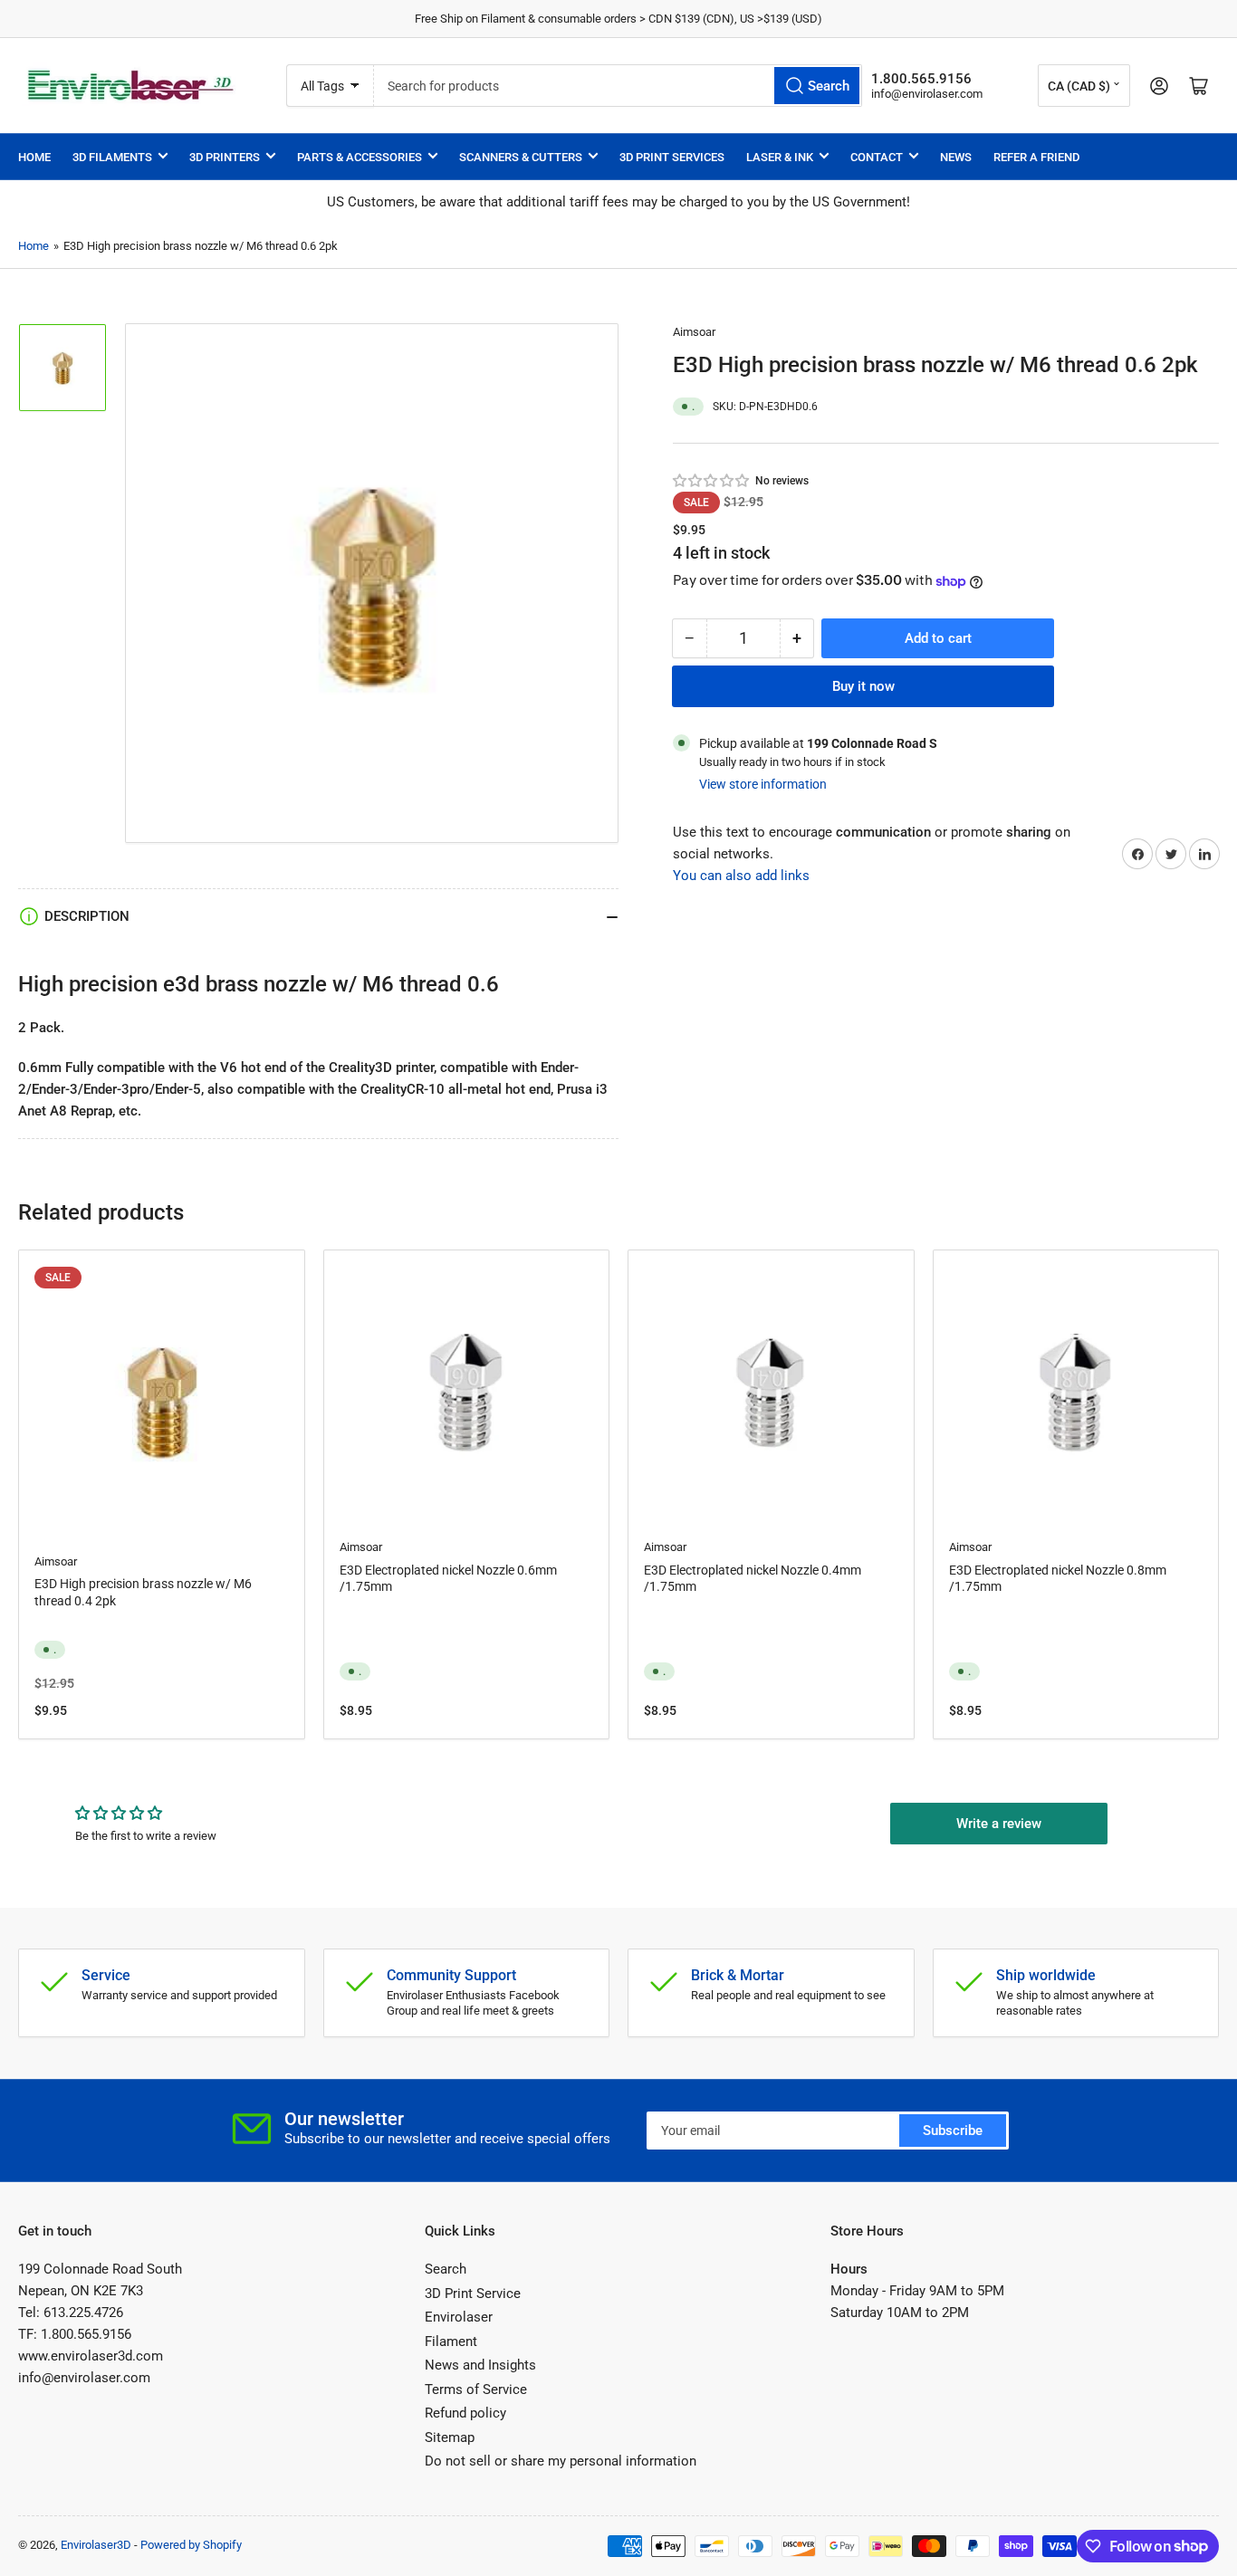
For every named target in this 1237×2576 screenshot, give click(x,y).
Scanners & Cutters (521, 157)
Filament (451, 2341)
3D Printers (225, 157)
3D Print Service (473, 2294)
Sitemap (450, 2437)
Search (446, 2269)
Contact (877, 157)
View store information (763, 784)
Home (34, 157)
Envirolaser (459, 2317)
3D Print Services (672, 157)
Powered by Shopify (191, 2545)
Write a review (999, 1824)
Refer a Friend (1036, 157)
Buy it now (863, 686)
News (956, 157)
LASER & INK (780, 157)
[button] (712, 481)
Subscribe (953, 2131)
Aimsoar (694, 332)
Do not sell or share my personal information (561, 2461)
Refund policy (465, 2413)
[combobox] (618, 86)
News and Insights (480, 2365)
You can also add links (741, 876)
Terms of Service (476, 2389)
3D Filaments (112, 157)
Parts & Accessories (360, 157)
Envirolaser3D (96, 2545)
